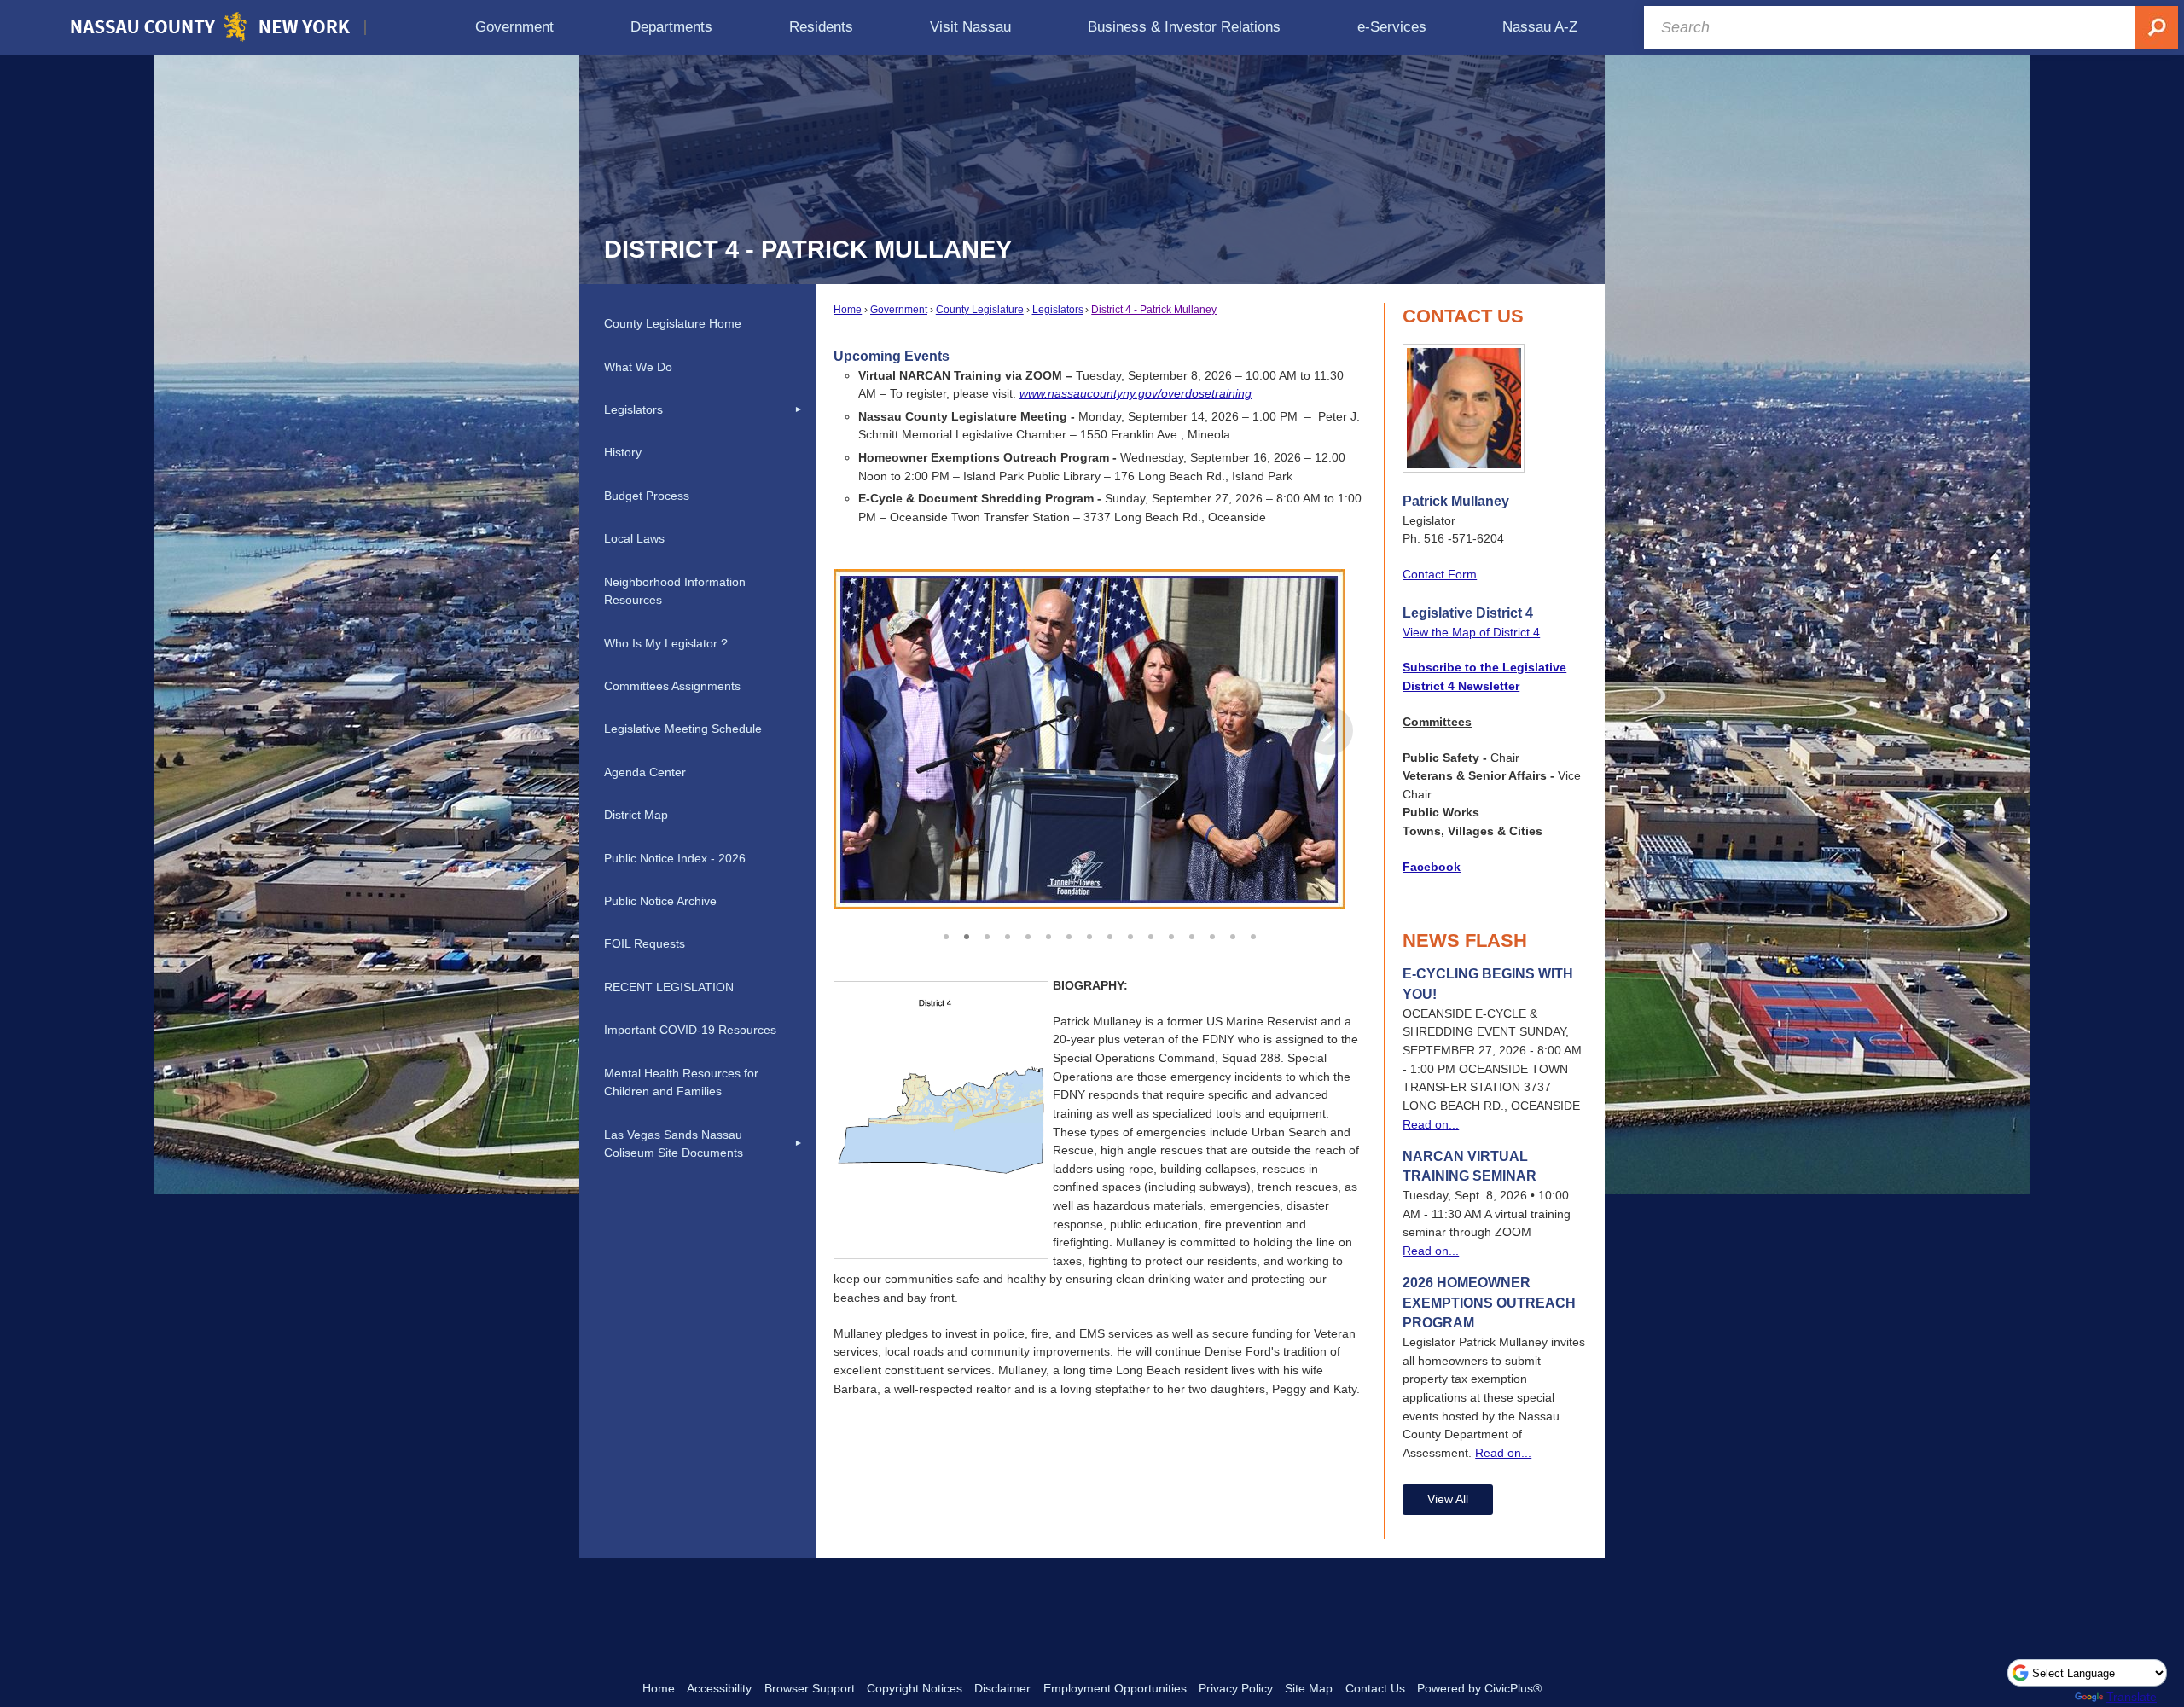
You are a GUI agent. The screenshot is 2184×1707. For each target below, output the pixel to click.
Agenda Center (645, 772)
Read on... (1431, 1124)
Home (848, 310)
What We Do (638, 367)
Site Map (1309, 1688)
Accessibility (719, 1688)
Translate (2132, 1697)
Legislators (1058, 310)
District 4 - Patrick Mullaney (1154, 310)
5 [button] (1028, 934)
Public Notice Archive (660, 901)
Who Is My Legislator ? (666, 643)
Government (899, 310)
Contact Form (1440, 574)
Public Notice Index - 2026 (675, 858)
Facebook (1432, 867)
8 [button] (1089, 934)
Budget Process (647, 496)
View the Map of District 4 (1471, 632)
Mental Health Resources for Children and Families (681, 1083)
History (623, 452)
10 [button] (1130, 934)
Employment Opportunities (1115, 1688)
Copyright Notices (915, 1688)
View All (1448, 1499)
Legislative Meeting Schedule (683, 729)
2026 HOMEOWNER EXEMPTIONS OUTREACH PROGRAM (1489, 1303)
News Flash (1465, 941)
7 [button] (1069, 934)
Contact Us (1375, 1688)
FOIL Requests (645, 943)
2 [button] (967, 934)
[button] (1328, 745)
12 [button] (1171, 934)
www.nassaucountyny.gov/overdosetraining (1136, 393)
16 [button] (1253, 934)
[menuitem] (514, 27)
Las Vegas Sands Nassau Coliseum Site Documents (674, 1144)
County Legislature (980, 310)
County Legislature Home (673, 323)
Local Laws (634, 538)
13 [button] (1192, 934)
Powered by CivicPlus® (1479, 1688)
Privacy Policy (1236, 1688)
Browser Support (810, 1688)
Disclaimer (1002, 1688)
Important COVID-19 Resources (690, 1030)
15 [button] (1233, 934)
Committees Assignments (672, 686)
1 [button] (946, 934)
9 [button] (1110, 934)
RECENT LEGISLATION (669, 987)
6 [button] (1048, 934)
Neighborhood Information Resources (675, 591)
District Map (636, 815)
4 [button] (1008, 934)
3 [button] (987, 934)
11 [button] (1151, 934)
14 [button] (1212, 934)
